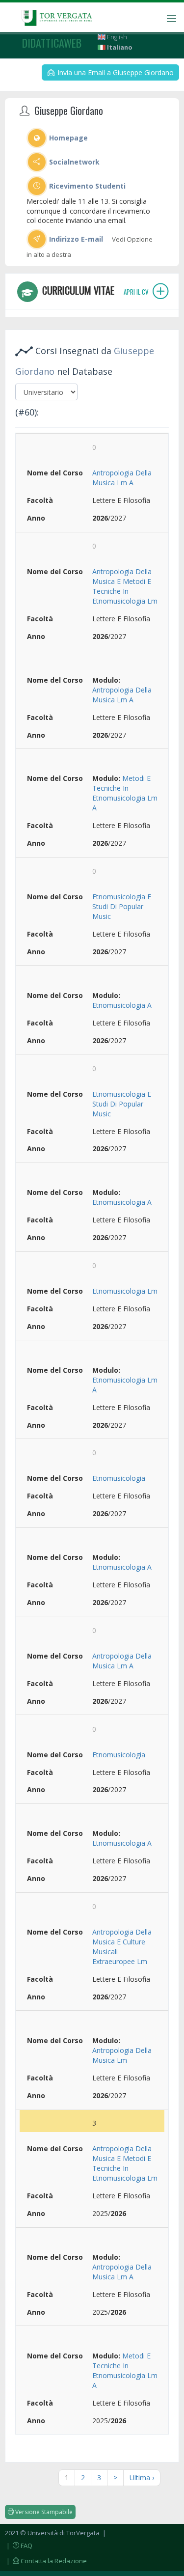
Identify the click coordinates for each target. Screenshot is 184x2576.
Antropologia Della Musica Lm (122, 2055)
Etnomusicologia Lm (125, 1291)
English (116, 37)
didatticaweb (52, 43)
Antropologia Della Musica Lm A (122, 478)
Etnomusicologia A (122, 1005)
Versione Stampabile (43, 2512)
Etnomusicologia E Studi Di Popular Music (122, 906)
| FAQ (19, 2546)
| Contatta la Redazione (46, 2561)
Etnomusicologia (119, 1478)
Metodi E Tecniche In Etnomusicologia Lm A (125, 793)
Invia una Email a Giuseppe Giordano (115, 72)
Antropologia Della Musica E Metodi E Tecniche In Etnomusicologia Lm (125, 586)
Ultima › (142, 2478)
